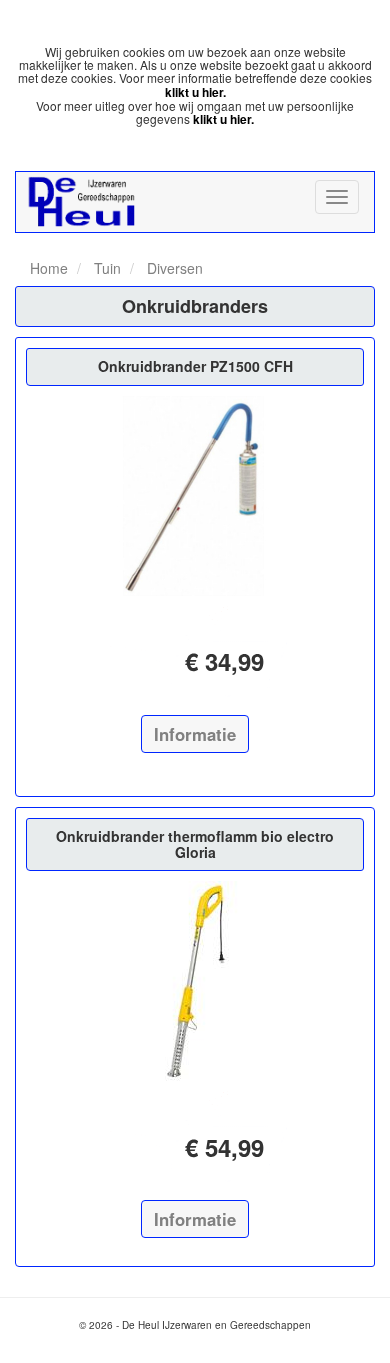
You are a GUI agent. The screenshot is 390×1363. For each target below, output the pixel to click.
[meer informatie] (195, 496)
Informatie (195, 734)
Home (49, 268)
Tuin (105, 268)
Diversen (173, 268)
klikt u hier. (195, 92)
